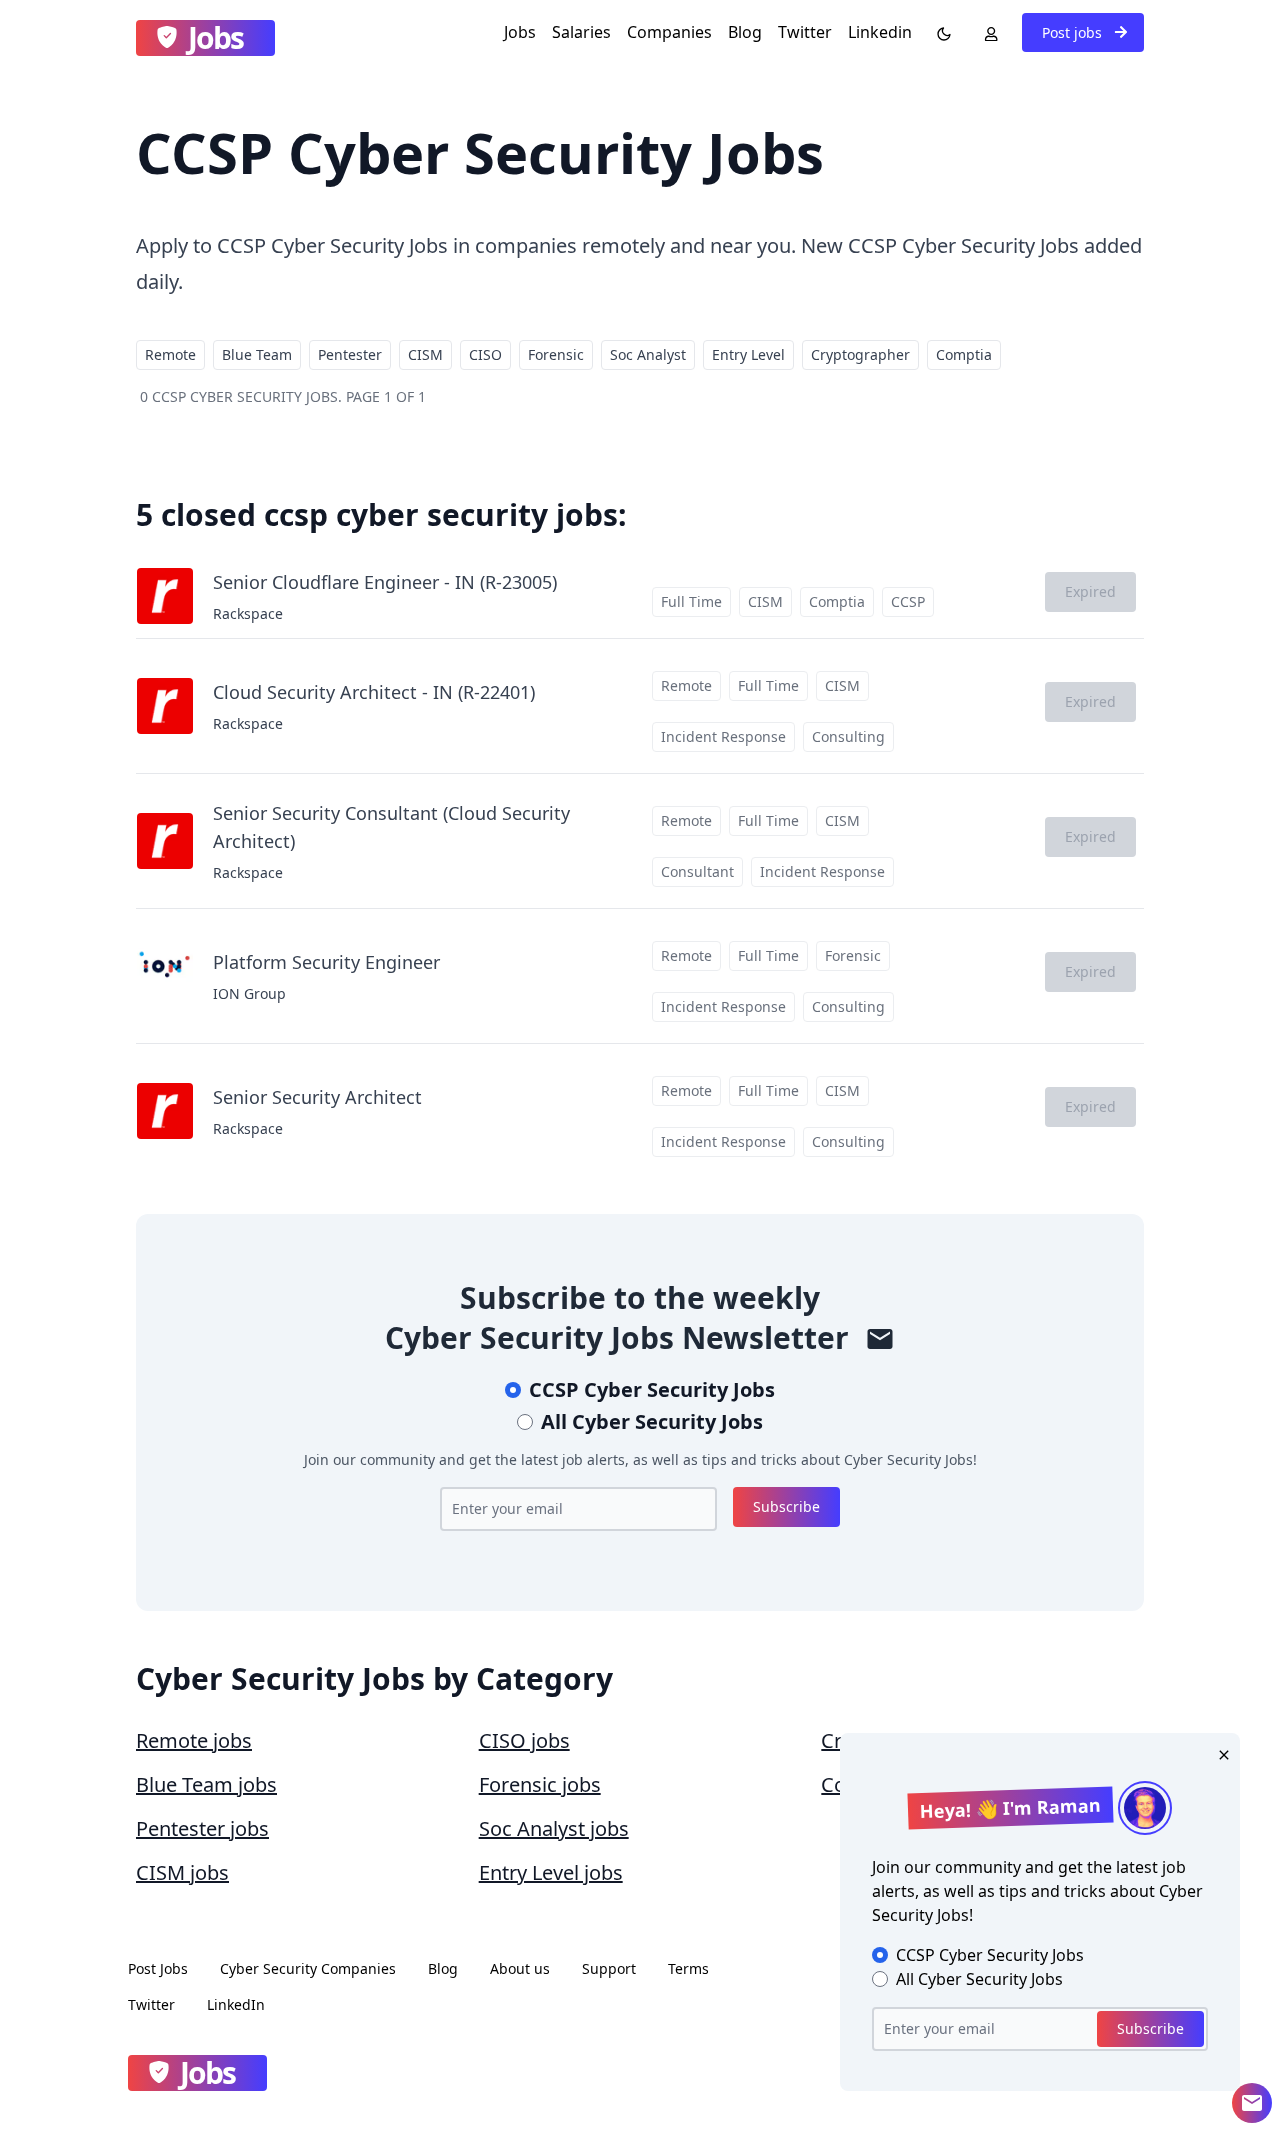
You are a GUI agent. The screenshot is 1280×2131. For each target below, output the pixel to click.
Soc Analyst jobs (554, 1828)
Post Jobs (158, 1968)
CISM (425, 354)
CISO (485, 354)
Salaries (581, 32)
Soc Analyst (648, 354)
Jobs (520, 32)
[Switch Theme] (940, 32)
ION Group (249, 993)
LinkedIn (236, 2004)
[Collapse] (1252, 2103)
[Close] (1220, 1753)
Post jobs (1074, 32)
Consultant (697, 871)
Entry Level (748, 354)
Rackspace (248, 613)
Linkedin (880, 32)
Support (609, 1968)
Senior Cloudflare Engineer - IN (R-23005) (385, 582)
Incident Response (723, 736)
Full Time (691, 601)
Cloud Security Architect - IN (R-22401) (374, 692)
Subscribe (786, 1506)
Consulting (848, 736)
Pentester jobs (202, 1828)
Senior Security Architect (317, 1097)
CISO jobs (524, 1740)
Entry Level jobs (551, 1872)
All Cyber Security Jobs (652, 1421)
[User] (987, 32)
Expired (1090, 591)
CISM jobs (182, 1872)
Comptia (964, 354)
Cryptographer (860, 354)
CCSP (908, 601)
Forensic (556, 354)
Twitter (805, 32)
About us (520, 1968)
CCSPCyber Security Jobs (652, 1389)
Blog (745, 32)
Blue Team (257, 354)
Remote (170, 354)
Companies (669, 32)
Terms (688, 1968)
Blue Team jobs (206, 1784)
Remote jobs (194, 1740)
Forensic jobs (540, 1784)
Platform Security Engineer (326, 962)
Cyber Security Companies (308, 1968)
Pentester (350, 354)
